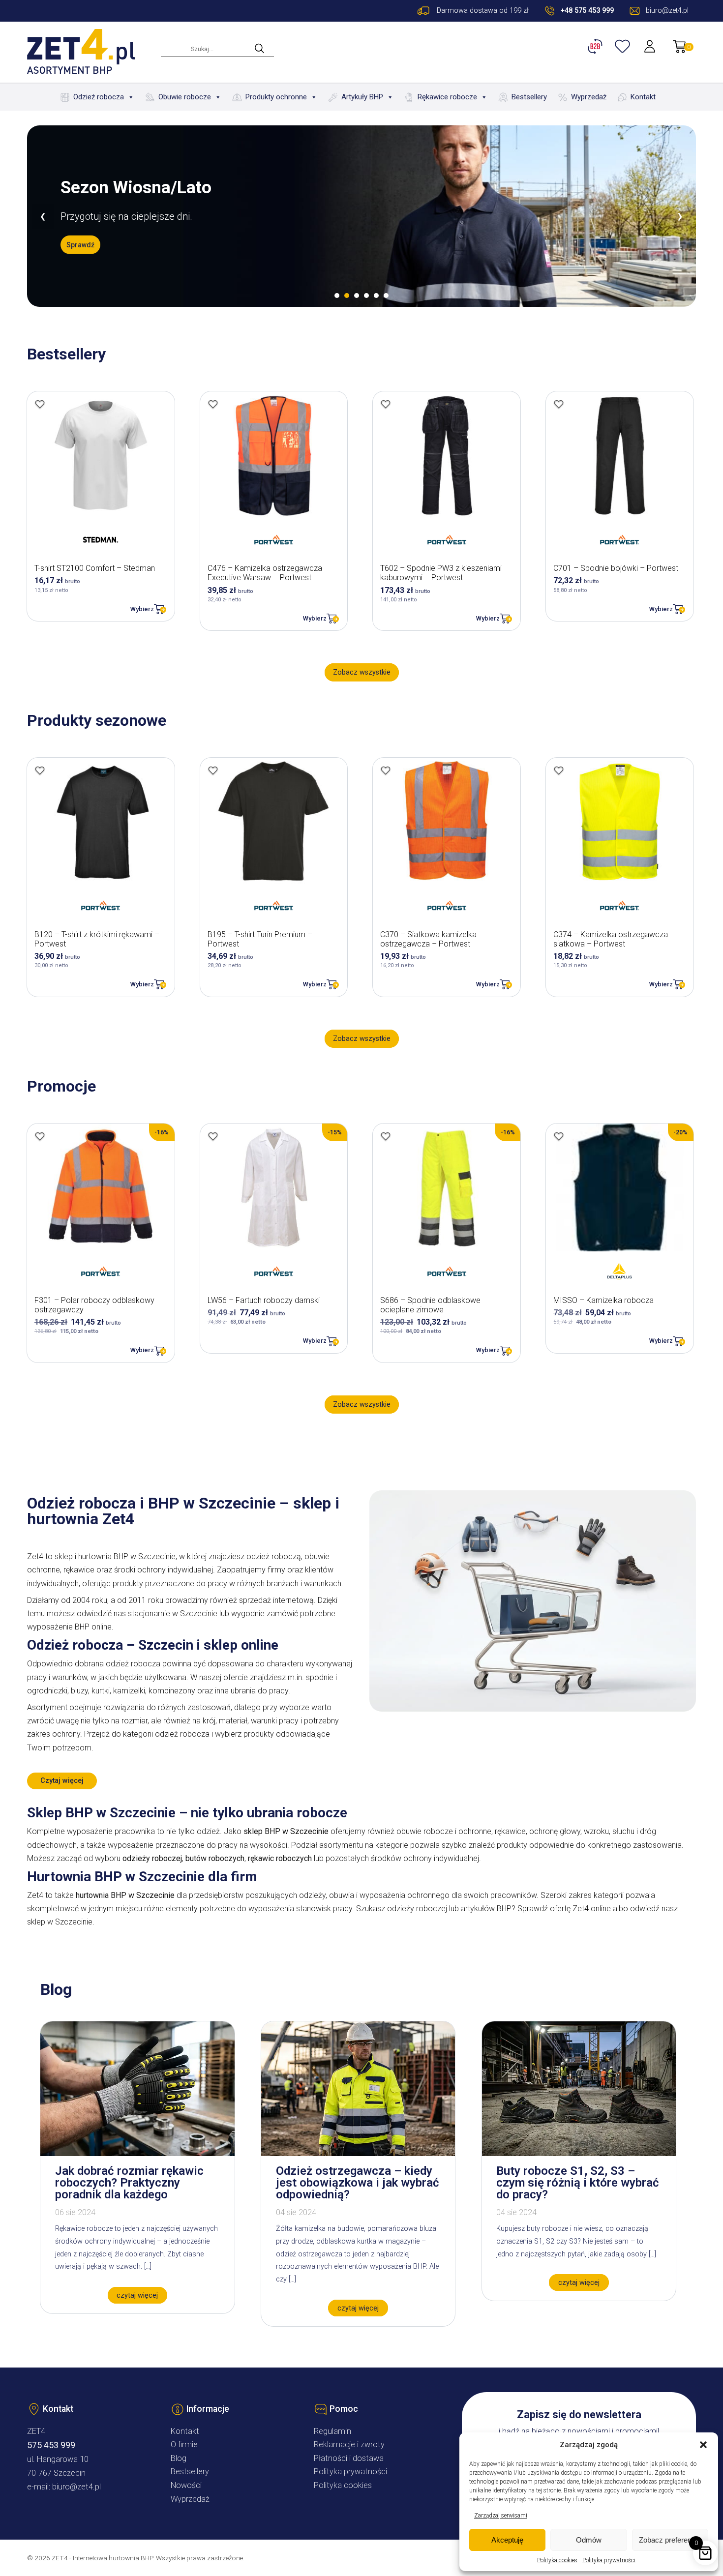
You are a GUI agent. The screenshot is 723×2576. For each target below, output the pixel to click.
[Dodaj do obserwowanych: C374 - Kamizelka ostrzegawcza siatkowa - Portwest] (559, 770)
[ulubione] (624, 46)
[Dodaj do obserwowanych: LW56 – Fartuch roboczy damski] (213, 1136)
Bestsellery (529, 97)
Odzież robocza (99, 97)
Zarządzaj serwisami (501, 2516)
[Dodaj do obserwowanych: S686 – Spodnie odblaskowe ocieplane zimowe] (386, 1136)
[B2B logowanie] (597, 46)
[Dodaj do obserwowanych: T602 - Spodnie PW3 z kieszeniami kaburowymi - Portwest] (386, 404)
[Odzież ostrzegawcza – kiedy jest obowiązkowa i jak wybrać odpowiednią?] (358, 2153)
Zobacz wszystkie (362, 672)
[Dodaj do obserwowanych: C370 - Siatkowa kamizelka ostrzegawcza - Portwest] (386, 770)
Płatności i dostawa (349, 2458)
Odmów (589, 2540)
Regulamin (332, 2431)
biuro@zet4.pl (76, 2487)
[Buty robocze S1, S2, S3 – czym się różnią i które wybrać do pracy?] (579, 2153)
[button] (703, 2445)
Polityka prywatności (609, 2560)
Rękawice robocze (447, 97)
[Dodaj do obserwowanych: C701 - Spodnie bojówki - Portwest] (559, 404)
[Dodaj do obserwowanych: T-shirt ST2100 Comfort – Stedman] (40, 404)
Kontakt (643, 97)
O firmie (184, 2444)
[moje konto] (651, 46)
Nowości (186, 2485)
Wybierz (142, 609)
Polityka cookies (557, 2560)
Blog (179, 2458)
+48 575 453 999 (587, 11)
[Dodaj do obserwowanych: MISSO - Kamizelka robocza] (559, 1136)
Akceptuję (507, 2540)
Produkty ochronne (276, 97)
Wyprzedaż (589, 97)
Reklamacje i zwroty (349, 2444)
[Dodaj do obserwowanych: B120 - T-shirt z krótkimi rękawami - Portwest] (40, 770)
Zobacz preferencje (670, 2540)
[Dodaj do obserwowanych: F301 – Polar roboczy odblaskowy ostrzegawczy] (40, 1136)
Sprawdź (80, 245)
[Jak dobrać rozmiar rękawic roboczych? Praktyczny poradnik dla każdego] (137, 2153)
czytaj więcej (137, 2295)
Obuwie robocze (185, 97)
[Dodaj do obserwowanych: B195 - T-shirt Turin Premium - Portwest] (213, 770)
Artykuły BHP (362, 97)
